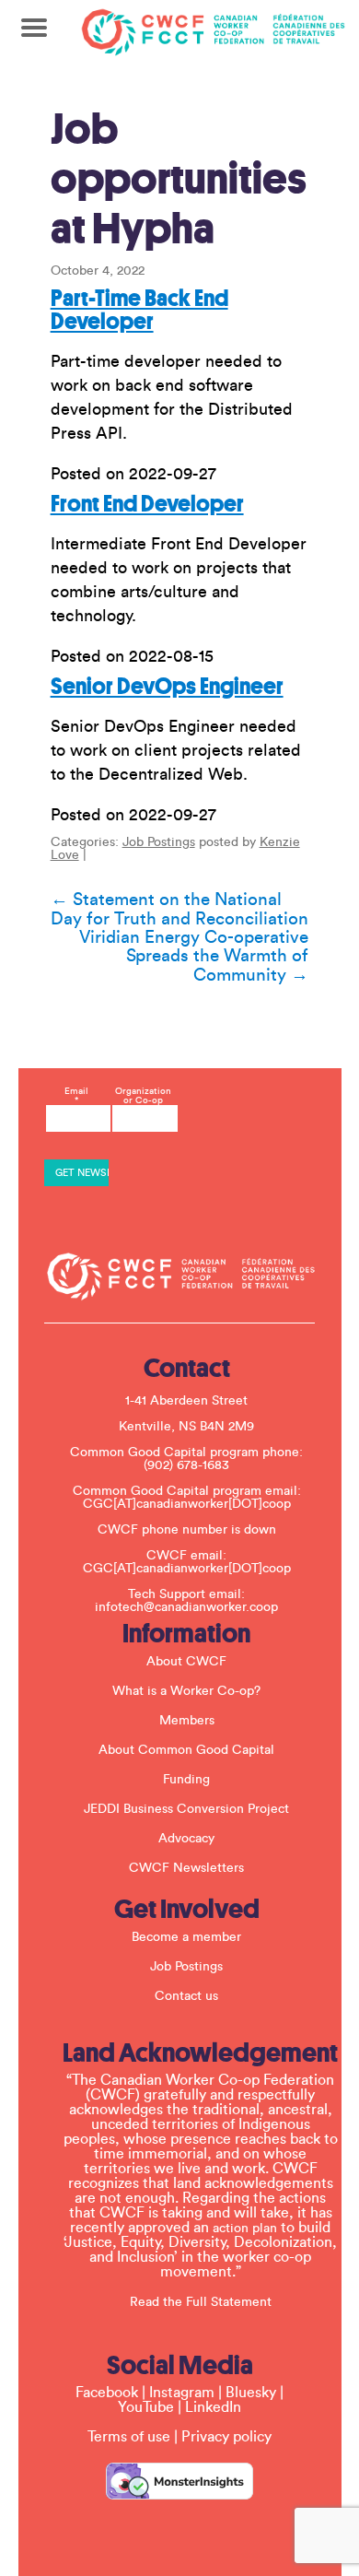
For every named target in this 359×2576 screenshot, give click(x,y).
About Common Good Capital (186, 1750)
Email (76, 1096)
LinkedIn (213, 2407)
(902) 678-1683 (186, 1465)
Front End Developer (147, 504)
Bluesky (251, 2393)
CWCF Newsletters (186, 1868)
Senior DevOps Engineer (167, 686)
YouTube (146, 2407)
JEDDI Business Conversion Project (186, 1809)
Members (187, 1721)
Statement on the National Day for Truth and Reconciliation (179, 909)
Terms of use (129, 2437)
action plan (245, 2229)
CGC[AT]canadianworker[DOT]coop (187, 1504)
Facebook (107, 2393)
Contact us (186, 1996)
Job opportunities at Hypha (179, 179)
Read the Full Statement (201, 2302)
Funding (186, 1780)
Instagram (182, 2393)
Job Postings (159, 842)
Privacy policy (226, 2437)
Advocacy (186, 1839)
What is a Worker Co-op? (186, 1691)
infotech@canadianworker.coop (186, 1607)
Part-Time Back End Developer (139, 310)
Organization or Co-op (143, 1096)
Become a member (186, 1937)
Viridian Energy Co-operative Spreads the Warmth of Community (194, 956)
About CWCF (186, 1662)
